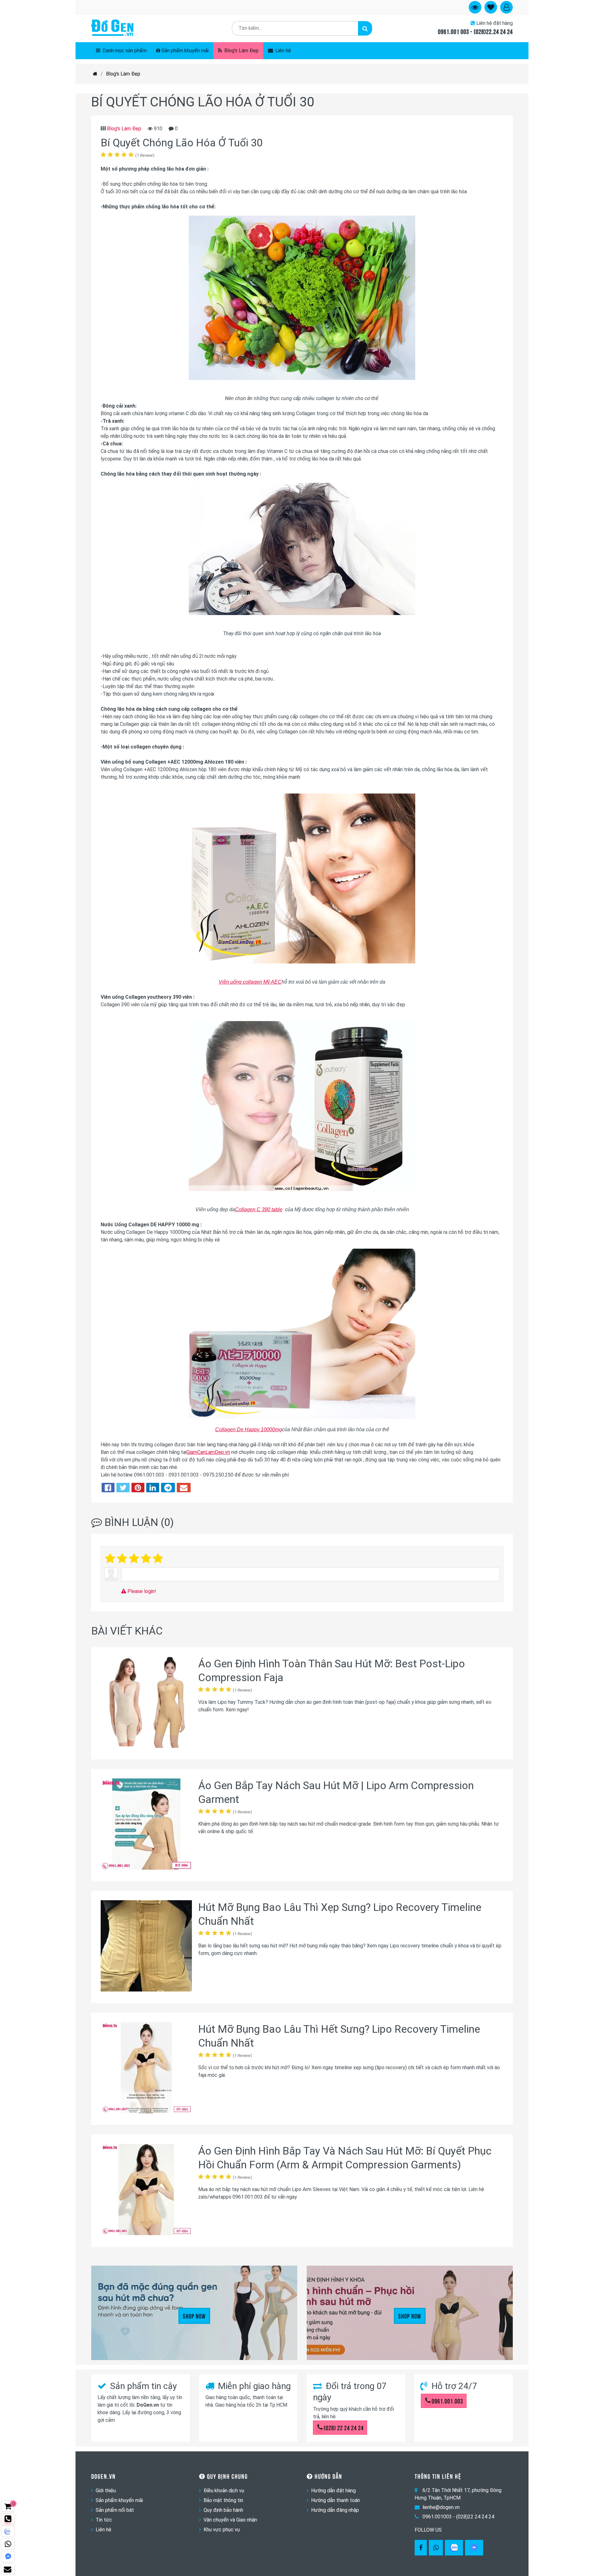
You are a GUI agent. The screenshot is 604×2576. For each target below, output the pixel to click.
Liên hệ (282, 51)
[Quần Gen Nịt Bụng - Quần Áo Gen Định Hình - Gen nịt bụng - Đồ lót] (112, 28)
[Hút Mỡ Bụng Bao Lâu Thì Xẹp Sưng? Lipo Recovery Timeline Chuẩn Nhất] (146, 1947)
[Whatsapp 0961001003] (436, 2548)
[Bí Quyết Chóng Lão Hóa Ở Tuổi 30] (302, 378)
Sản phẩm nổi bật (115, 2510)
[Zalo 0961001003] (454, 2548)
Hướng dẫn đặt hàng (333, 2491)
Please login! (141, 1591)
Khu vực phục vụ (222, 2530)
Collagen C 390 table (259, 1209)
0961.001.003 (447, 2401)
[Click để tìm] (365, 28)
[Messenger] (474, 2548)
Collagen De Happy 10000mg (249, 1429)
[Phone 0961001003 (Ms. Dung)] (8, 2519)
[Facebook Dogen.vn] (421, 2548)
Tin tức (104, 2520)
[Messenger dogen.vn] (8, 2556)
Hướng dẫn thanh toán (336, 2500)
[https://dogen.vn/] (95, 74)
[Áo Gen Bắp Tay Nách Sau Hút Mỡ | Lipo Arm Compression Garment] (146, 1825)
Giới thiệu (106, 2491)
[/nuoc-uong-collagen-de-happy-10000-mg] (302, 1417)
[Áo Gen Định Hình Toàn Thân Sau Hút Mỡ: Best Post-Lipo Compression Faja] (146, 1703)
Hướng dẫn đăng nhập (335, 2510)
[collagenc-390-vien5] (302, 1189)
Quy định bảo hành (223, 2510)
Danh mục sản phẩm (124, 51)
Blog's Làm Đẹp (241, 51)
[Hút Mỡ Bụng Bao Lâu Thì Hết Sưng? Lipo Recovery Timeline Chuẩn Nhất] (146, 2069)
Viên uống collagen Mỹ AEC (250, 982)
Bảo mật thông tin (223, 2500)
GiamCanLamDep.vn (208, 1452)
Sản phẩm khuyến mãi (185, 51)
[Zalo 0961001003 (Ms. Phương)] (8, 2531)
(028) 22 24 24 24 (344, 2427)
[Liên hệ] (8, 2569)
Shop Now (194, 2316)
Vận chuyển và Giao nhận (230, 2520)
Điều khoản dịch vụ (224, 2491)
